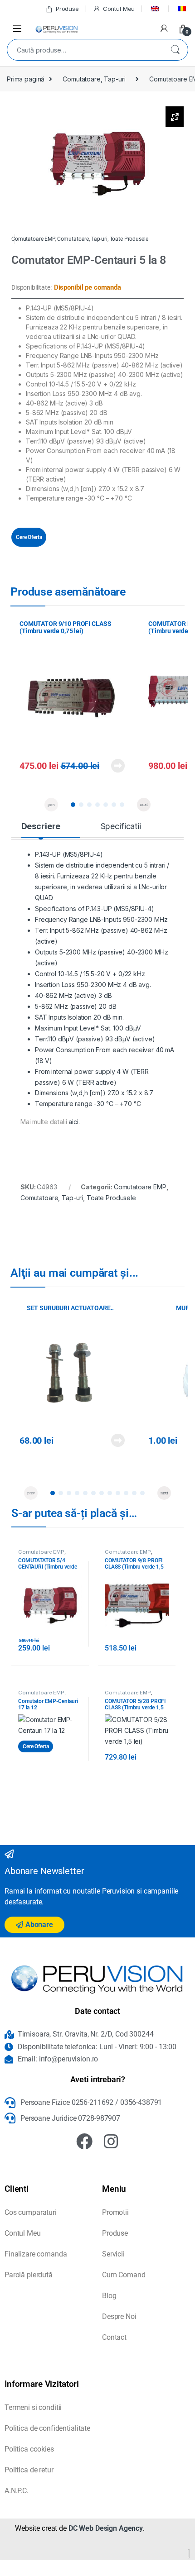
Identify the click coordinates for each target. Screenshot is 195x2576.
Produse (67, 9)
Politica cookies (29, 2449)
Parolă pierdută (29, 2275)
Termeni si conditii (33, 2407)
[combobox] (85, 50)
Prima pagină (26, 79)
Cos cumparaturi (31, 2212)
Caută (175, 50)
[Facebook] (84, 2142)
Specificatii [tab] (121, 826)
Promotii (115, 2212)
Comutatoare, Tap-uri (94, 79)
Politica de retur (29, 2470)
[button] (73, 805)
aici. (74, 1122)
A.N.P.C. (17, 2491)
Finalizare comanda (36, 2254)
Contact (114, 2337)
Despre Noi (119, 2316)
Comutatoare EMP (33, 239)
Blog (109, 2296)
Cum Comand (124, 2275)
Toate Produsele (129, 239)
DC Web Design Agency (106, 2528)
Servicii (113, 2254)
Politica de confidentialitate (47, 2428)
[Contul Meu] (164, 29)
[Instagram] (111, 2142)
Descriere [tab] (41, 826)
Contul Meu (119, 9)
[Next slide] (144, 805)
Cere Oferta (29, 537)
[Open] (17, 28)
